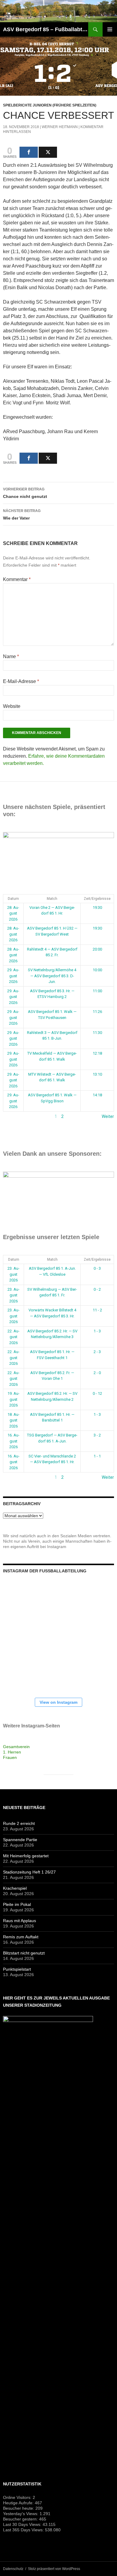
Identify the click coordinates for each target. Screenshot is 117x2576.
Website (12, 706)
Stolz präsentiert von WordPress (54, 2569)
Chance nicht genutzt (25, 493)
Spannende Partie (20, 1840)
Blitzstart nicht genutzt (24, 1953)
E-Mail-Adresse (21, 681)
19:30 (97, 908)
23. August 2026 (13, 1274)
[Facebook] (29, 152)
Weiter (108, 1116)
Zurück (10, 1116)
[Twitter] (48, 152)
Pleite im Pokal (17, 1904)
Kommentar (17, 579)
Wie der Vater (22, 515)
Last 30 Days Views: (23, 2524)
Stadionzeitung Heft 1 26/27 (29, 1872)
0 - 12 (97, 1393)
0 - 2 (97, 1289)
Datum (13, 899)
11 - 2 (97, 1310)
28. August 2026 (13, 913)
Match (52, 899)
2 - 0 (97, 1373)
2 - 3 (97, 1352)
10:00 (97, 970)
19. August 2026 (13, 1399)
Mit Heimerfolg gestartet (26, 1856)
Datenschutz (13, 2569)
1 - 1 (97, 1456)
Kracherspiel (15, 1888)
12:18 (97, 1053)
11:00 (97, 991)
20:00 (97, 949)
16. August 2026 (13, 1441)
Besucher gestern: (21, 2519)
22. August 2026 (13, 1337)
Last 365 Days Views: (24, 2530)
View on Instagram (58, 1702)
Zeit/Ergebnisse (97, 899)
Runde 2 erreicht (19, 1823)
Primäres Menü (110, 29)
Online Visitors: (18, 2497)
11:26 (97, 1012)
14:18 (97, 1095)
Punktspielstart (17, 1969)
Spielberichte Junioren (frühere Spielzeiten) (50, 105)
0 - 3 (97, 1268)
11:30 (97, 1033)
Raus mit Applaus (19, 1921)
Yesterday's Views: (21, 2514)
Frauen (10, 1757)
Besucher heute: (19, 2508)
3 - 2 (97, 1435)
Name (11, 656)
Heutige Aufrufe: (19, 2503)
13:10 (97, 1074)
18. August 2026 (13, 1420)
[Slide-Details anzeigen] (58, 856)
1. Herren (12, 1752)
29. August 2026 (13, 976)
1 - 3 (97, 1331)
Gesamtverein (16, 1747)
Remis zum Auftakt (21, 1937)
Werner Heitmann (60, 127)
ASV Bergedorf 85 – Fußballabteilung (46, 29)
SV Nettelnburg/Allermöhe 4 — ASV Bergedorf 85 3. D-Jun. (52, 976)
